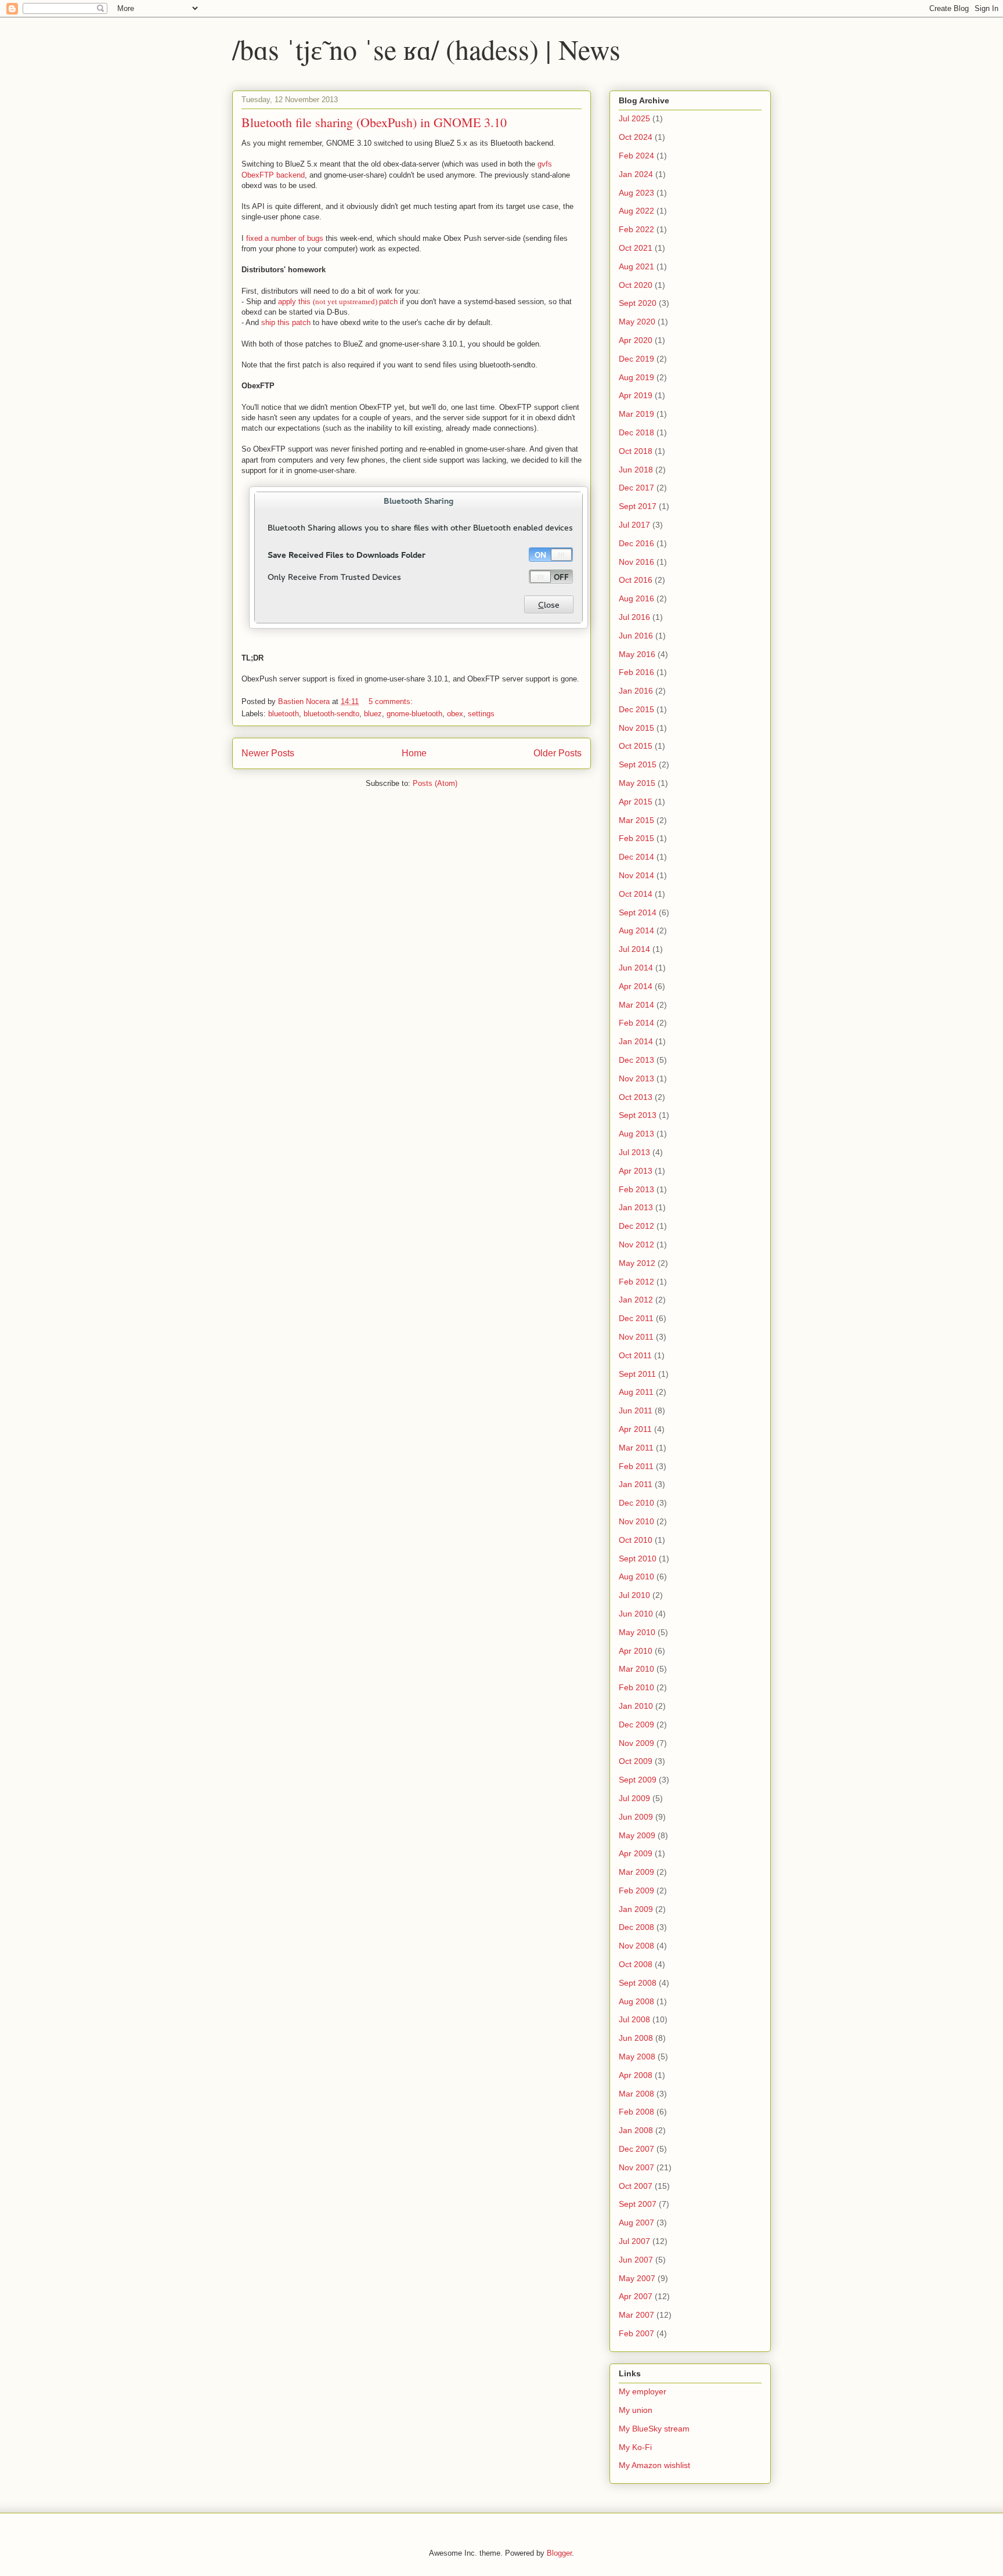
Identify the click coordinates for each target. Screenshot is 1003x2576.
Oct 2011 (635, 1355)
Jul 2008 (634, 2019)
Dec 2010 (636, 1503)
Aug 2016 (636, 598)
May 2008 (637, 2057)
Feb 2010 (636, 1687)
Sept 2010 (638, 1558)
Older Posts (558, 753)
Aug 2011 (636, 1392)
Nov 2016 (636, 562)
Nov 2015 (636, 728)
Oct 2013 (636, 1097)
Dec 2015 (636, 709)
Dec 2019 (636, 359)
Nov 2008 (636, 1946)
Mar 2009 (636, 1872)
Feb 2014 (636, 1023)
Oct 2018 (636, 451)
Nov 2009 (636, 1743)
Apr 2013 (636, 1171)
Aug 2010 (636, 1576)
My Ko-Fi (635, 2447)
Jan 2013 (636, 1207)
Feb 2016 (636, 672)
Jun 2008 (636, 2038)
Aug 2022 (636, 211)
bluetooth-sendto (331, 714)
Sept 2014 (638, 912)
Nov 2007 (636, 2167)
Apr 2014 (636, 986)
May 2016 (637, 654)
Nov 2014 (636, 875)
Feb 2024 (636, 156)
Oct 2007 (636, 2186)
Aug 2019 (636, 377)
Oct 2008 (636, 1964)
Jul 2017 (634, 525)
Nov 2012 (636, 1244)
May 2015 (637, 783)
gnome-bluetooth (414, 714)
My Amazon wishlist (654, 2465)
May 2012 (637, 1263)
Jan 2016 (636, 691)
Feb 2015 (636, 838)
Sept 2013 (638, 1115)
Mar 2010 (636, 1669)
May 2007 (637, 2278)
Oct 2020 (636, 285)
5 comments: (392, 701)
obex (455, 714)
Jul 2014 (634, 949)
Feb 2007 (636, 2333)
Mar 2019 (636, 414)
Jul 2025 (634, 118)
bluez (373, 714)
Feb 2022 (636, 229)
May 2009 (637, 1835)
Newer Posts (268, 753)
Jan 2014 (636, 1041)
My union (636, 2410)
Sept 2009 (638, 1780)
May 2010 (637, 1632)
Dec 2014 (636, 857)
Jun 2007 (636, 2260)
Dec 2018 (636, 432)
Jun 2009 (636, 1817)
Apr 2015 (636, 802)
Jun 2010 (636, 1614)
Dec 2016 (636, 543)
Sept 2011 (637, 1374)
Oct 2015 (636, 746)
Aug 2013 (636, 1134)
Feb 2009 (636, 1890)
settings (481, 714)
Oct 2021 (636, 248)
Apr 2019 (636, 395)
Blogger (559, 2553)
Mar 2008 (636, 2094)
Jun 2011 (636, 1410)
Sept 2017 (638, 506)
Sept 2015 (638, 764)
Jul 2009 (634, 1798)
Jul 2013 (634, 1152)
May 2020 (637, 322)
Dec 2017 (636, 488)
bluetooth (284, 714)
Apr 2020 (636, 340)
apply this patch (338, 302)
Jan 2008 (636, 2130)
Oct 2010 (636, 1540)
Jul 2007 (634, 2241)
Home (414, 753)
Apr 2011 (635, 1429)
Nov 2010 (636, 1521)
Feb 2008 (636, 2112)
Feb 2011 (636, 1466)
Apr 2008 (636, 2075)
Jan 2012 (636, 1300)
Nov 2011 (636, 1337)
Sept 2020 (638, 303)
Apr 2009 (636, 1853)
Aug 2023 (636, 193)
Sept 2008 (638, 1983)
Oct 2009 (636, 1761)
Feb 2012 (636, 1282)
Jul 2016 (634, 617)
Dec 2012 (636, 1226)
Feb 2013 (636, 1189)
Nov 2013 (636, 1078)
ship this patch (286, 322)
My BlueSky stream (654, 2429)
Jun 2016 (636, 636)
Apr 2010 (636, 1651)
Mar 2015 (636, 820)
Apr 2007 (636, 2296)
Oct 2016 (636, 580)
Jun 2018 (636, 470)
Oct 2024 (636, 137)
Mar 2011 (636, 1448)
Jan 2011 (636, 1484)
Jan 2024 (636, 174)
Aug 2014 (636, 930)
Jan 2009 (636, 1909)
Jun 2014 (636, 968)
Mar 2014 (636, 1005)
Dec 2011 (636, 1318)
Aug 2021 (636, 266)
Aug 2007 (636, 2223)
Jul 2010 (634, 1595)
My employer (643, 2391)
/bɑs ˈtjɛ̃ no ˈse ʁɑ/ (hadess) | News (426, 49)
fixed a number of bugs (285, 238)
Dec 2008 (636, 1927)
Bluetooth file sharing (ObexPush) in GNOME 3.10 (374, 122)
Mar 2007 (636, 2315)
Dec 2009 (636, 1724)
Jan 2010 (636, 1706)
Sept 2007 (638, 2204)
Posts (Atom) (435, 783)
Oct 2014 (636, 894)
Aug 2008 (636, 2001)
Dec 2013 (636, 1060)
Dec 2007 (636, 2149)
